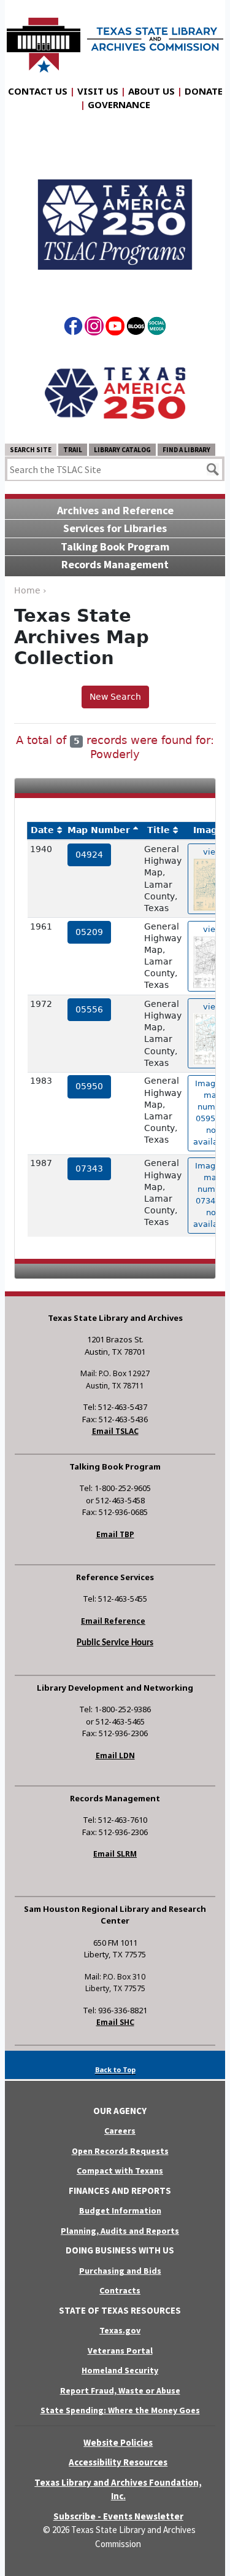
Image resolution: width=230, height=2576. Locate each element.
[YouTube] (115, 328)
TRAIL (73, 450)
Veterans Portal (120, 2351)
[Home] (115, 39)
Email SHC (115, 2022)
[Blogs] (136, 328)
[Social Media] (157, 328)
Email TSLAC (115, 1431)
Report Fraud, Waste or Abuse (120, 2390)
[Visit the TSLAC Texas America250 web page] (115, 214)
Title (159, 830)
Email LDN (115, 1756)
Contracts (120, 2290)
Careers (120, 2131)
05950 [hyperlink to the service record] (89, 1086)
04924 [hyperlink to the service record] (89, 855)
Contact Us (38, 91)
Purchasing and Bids (120, 2271)
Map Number (99, 830)
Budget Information (120, 2210)
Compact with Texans (120, 2171)
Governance (119, 104)
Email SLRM (115, 1854)
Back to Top (115, 2069)
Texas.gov (120, 2330)
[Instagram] (94, 328)
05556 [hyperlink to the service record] (89, 1009)
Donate (204, 91)
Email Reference (113, 1621)
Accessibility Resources (118, 2462)
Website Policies (118, 2442)
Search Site (31, 450)
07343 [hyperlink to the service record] (89, 1169)
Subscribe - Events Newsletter (118, 2516)
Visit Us (98, 91)
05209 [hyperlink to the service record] (89, 932)
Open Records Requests (120, 2151)
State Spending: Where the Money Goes (120, 2410)
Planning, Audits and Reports (120, 2231)
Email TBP (115, 1534)
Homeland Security (120, 2370)
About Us (151, 91)
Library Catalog (122, 450)
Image (208, 830)
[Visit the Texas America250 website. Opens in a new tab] (115, 393)
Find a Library (186, 450)
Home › (30, 590)
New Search (115, 697)
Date (42, 830)
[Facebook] (73, 328)
